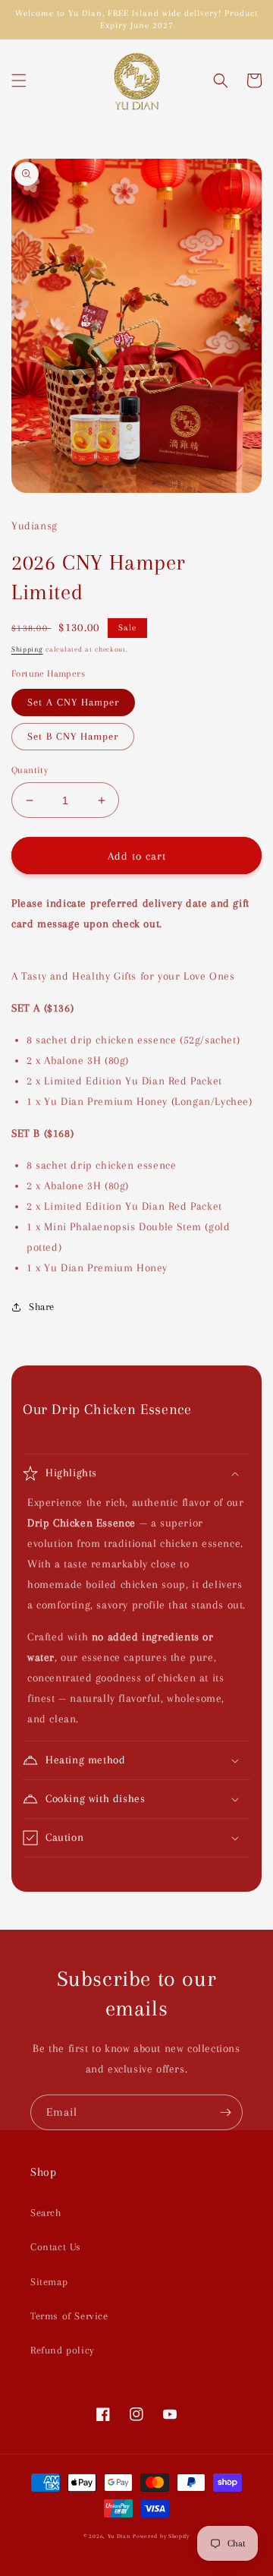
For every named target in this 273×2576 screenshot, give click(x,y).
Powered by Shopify (161, 2536)
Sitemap (49, 2282)
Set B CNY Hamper (73, 736)
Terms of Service (69, 2316)
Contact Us (56, 2247)
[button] (19, 80)
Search (46, 2213)
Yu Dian (119, 2536)
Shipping (27, 649)
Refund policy (63, 2350)
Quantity (30, 770)
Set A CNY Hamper (73, 702)
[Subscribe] (225, 2112)
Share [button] (42, 1307)
